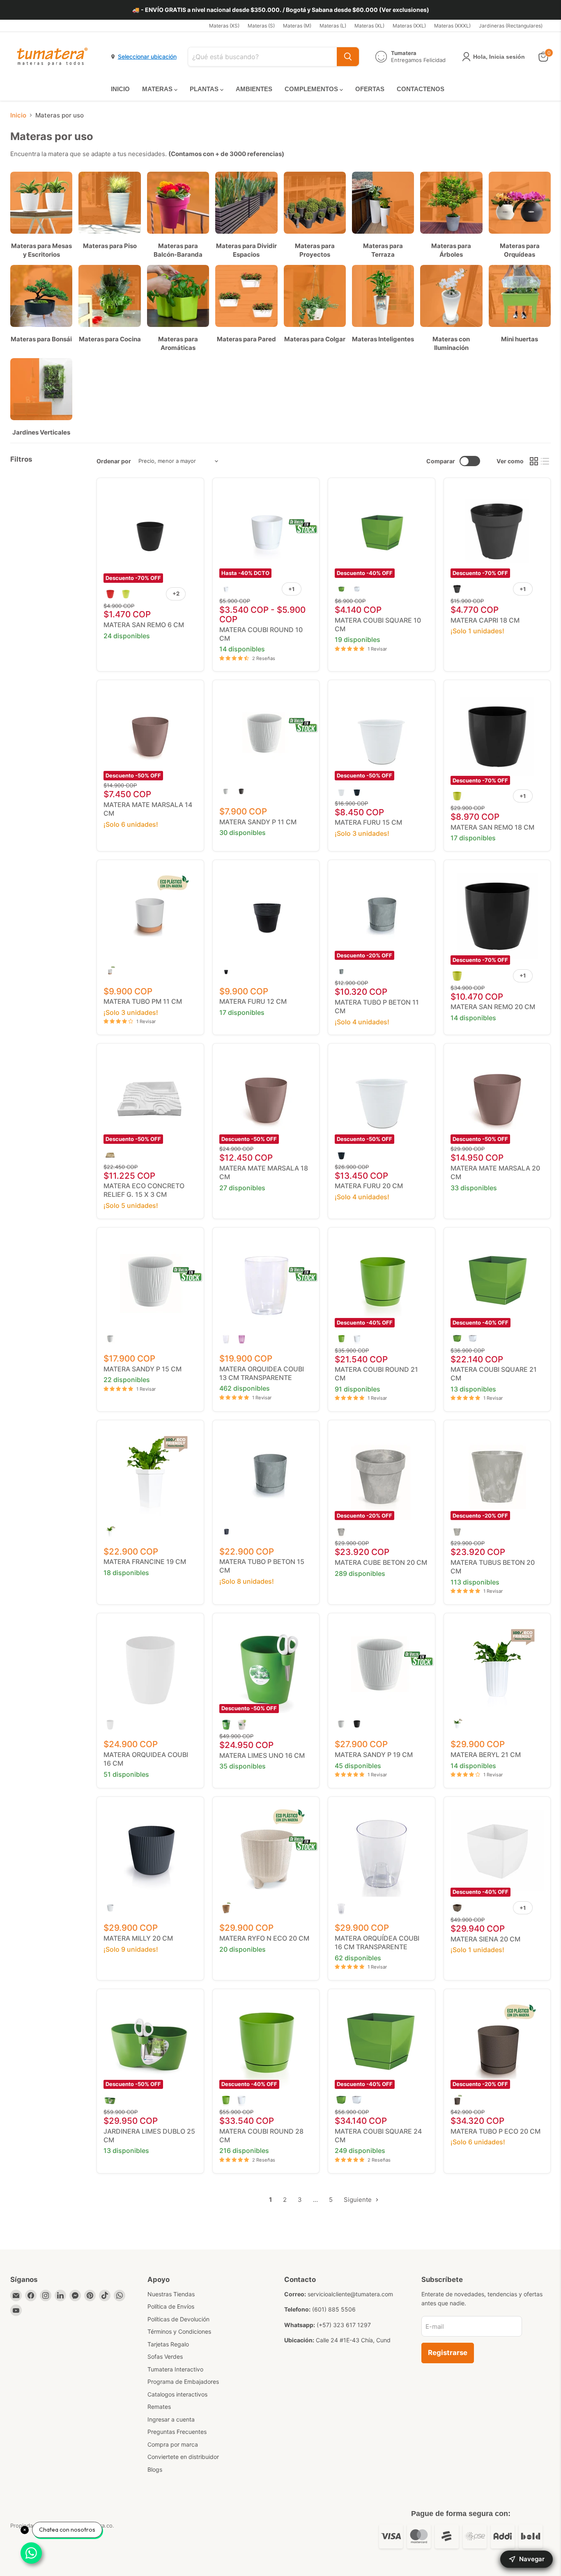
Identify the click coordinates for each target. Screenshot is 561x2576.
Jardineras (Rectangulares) (511, 26)
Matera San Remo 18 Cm (492, 827)
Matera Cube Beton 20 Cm (381, 1562)
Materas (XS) (224, 26)
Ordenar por (114, 461)
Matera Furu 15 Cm (368, 822)
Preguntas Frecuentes (177, 2432)
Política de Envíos (171, 2306)
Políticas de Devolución (178, 2319)
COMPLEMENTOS (312, 89)
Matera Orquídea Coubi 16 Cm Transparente (377, 1942)
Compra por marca (173, 2444)
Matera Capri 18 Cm (485, 620)
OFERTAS (370, 89)
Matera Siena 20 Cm (485, 1939)
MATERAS (158, 89)
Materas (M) (297, 26)
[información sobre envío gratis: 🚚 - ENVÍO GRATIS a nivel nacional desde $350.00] (280, 10)
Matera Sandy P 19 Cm (374, 1755)
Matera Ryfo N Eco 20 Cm (264, 1938)
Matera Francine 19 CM (145, 1562)
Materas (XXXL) (452, 26)
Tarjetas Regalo (168, 2344)
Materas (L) (333, 26)
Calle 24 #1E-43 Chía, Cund (353, 2340)
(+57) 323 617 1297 (344, 2325)
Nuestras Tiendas (171, 2294)
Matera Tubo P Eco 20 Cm (495, 2131)
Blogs (155, 2469)
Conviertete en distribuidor (183, 2457)
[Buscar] (348, 57)
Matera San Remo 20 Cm (493, 1007)
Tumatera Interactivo (175, 2369)
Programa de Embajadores (183, 2382)
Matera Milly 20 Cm (138, 1938)
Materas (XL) (369, 26)
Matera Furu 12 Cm (253, 1001)
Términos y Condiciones (179, 2331)
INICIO (120, 89)
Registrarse (448, 2353)
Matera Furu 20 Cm (369, 1186)
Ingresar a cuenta (171, 2419)
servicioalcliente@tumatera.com (350, 2294)
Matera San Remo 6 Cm (144, 625)
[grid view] (534, 461)
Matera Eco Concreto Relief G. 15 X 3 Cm (144, 1190)
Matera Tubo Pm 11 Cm (143, 1001)
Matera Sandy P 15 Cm (143, 1369)
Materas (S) (261, 26)
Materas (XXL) (409, 26)
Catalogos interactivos (177, 2394)
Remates (159, 2407)
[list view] (545, 461)
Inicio (18, 115)
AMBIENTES (254, 89)
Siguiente (359, 2200)
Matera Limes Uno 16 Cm (262, 1755)
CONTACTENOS (421, 89)
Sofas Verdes (165, 2356)
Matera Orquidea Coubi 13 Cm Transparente (262, 1373)
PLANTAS (205, 89)
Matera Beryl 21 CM (486, 1755)
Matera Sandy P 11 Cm (258, 822)
